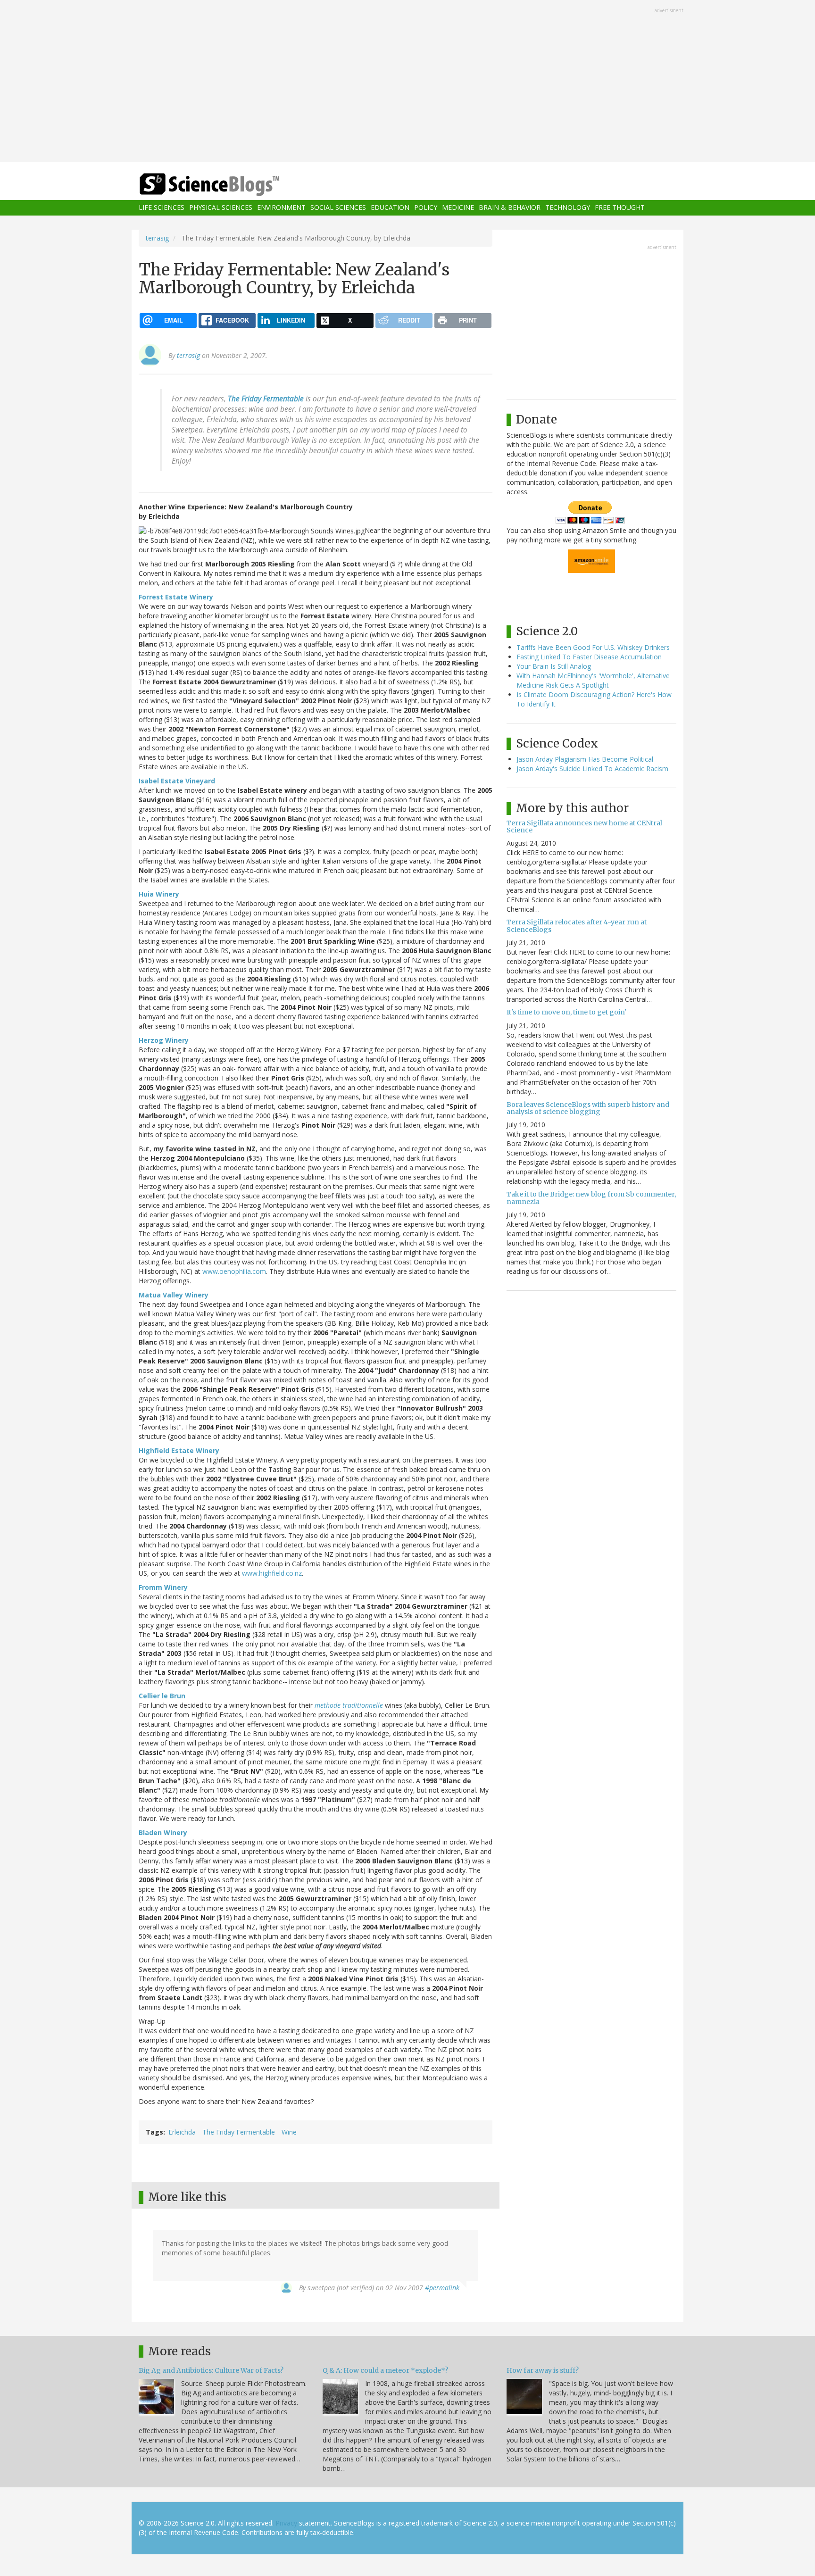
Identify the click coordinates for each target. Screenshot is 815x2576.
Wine (289, 2132)
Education (390, 208)
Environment (281, 208)
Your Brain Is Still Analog (554, 666)
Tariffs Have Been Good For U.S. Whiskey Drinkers (593, 647)
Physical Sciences (221, 208)
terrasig (157, 238)
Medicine (458, 208)
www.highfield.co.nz (272, 1573)
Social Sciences (338, 208)
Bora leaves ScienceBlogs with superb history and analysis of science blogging (588, 1108)
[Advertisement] (407, 82)
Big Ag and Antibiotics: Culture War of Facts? (211, 2370)
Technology (568, 208)
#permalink (442, 2288)
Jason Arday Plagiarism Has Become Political (585, 759)
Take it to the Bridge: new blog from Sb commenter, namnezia (591, 1198)
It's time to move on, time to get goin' (566, 1012)
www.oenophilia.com (234, 1271)
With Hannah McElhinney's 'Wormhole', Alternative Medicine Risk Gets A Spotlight (593, 680)
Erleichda (182, 2132)
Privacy (286, 2523)
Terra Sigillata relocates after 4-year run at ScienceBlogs (577, 926)
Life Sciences (162, 208)
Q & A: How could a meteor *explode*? (385, 2370)
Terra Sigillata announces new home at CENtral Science (584, 827)
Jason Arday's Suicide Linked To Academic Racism (592, 769)
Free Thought (620, 208)
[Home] (228, 185)
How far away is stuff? (543, 2370)
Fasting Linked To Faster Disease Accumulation (589, 657)
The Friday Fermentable (239, 2132)
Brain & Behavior (510, 208)
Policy (426, 208)
